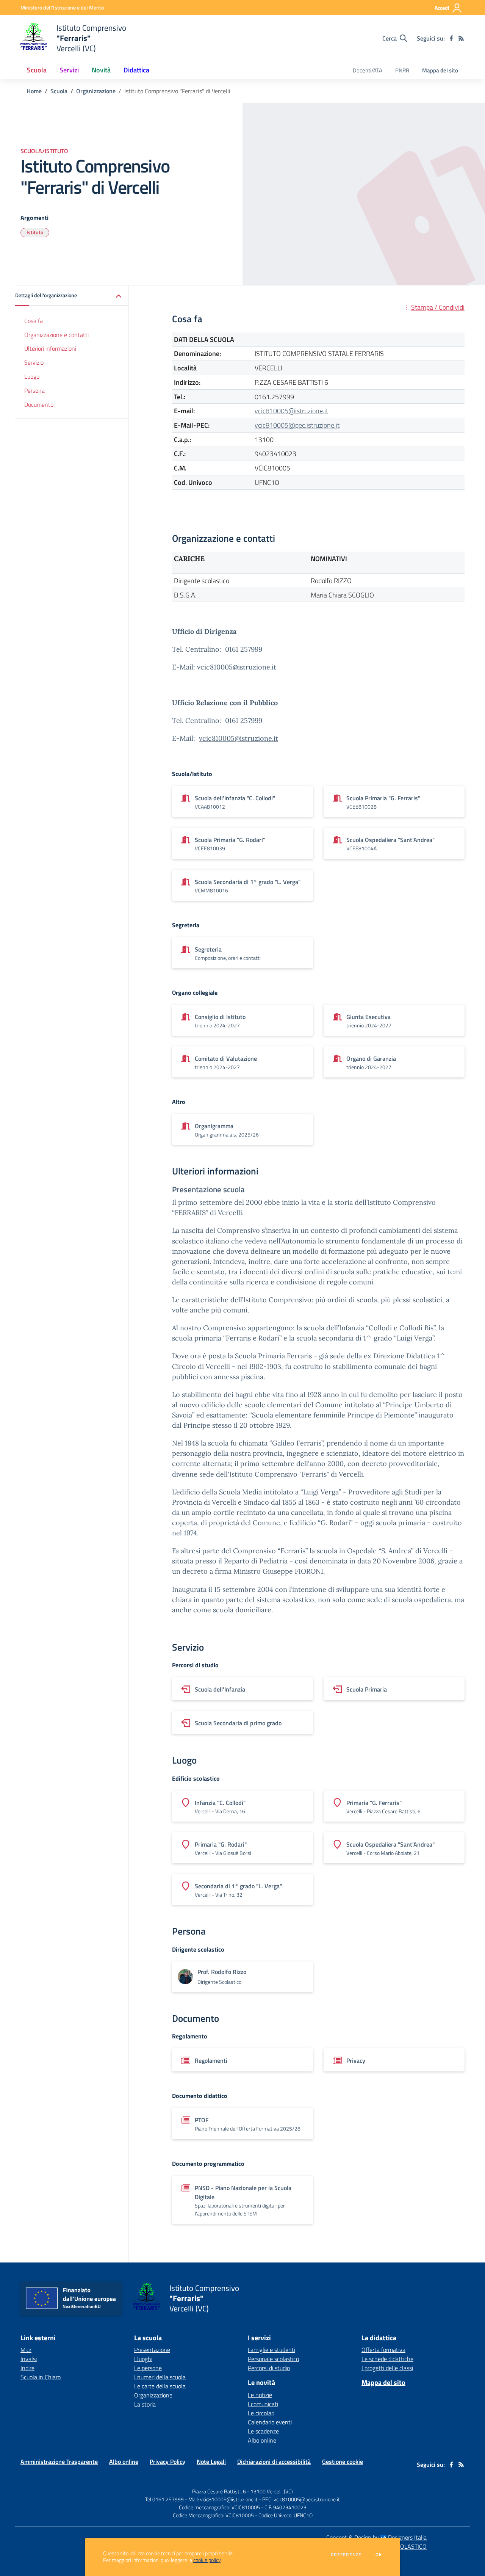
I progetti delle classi (387, 2368)
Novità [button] (101, 70)
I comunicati (263, 2404)
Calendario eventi (270, 2422)
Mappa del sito (440, 70)
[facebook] (451, 38)
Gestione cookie (343, 2462)
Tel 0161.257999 (164, 2499)
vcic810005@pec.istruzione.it (297, 425)
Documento (39, 405)
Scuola (59, 91)
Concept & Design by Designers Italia (376, 2537)
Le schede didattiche (387, 2359)
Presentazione (152, 2350)
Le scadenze (263, 2431)
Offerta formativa (383, 2350)
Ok (379, 2555)
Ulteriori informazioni (50, 349)
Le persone (148, 2368)
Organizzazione (96, 91)
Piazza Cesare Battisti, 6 (219, 2491)
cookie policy (207, 2560)
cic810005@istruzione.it (238, 667)
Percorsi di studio (269, 2368)
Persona (34, 390)
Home (34, 91)
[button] (72, 296)
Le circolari (261, 2413)
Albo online (262, 2440)
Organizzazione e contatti (56, 335)
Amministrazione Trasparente (59, 2462)
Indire (27, 2368)
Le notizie (260, 2395)
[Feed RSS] (461, 38)
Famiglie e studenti (271, 2350)
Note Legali (211, 2462)
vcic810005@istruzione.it (291, 411)
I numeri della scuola (160, 2377)
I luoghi (143, 2359)
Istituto (35, 232)
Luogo (32, 377)
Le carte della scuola (160, 2386)
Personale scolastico (273, 2359)
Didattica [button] (136, 70)
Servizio (34, 363)
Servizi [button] (69, 70)
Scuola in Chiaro (41, 2377)
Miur (26, 2350)
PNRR (402, 70)
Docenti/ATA (368, 70)
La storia (145, 2404)
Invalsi (29, 2359)
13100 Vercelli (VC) (272, 2491)
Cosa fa (34, 321)
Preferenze (346, 2555)
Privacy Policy (167, 2462)
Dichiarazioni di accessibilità (274, 2462)
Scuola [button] (37, 70)
